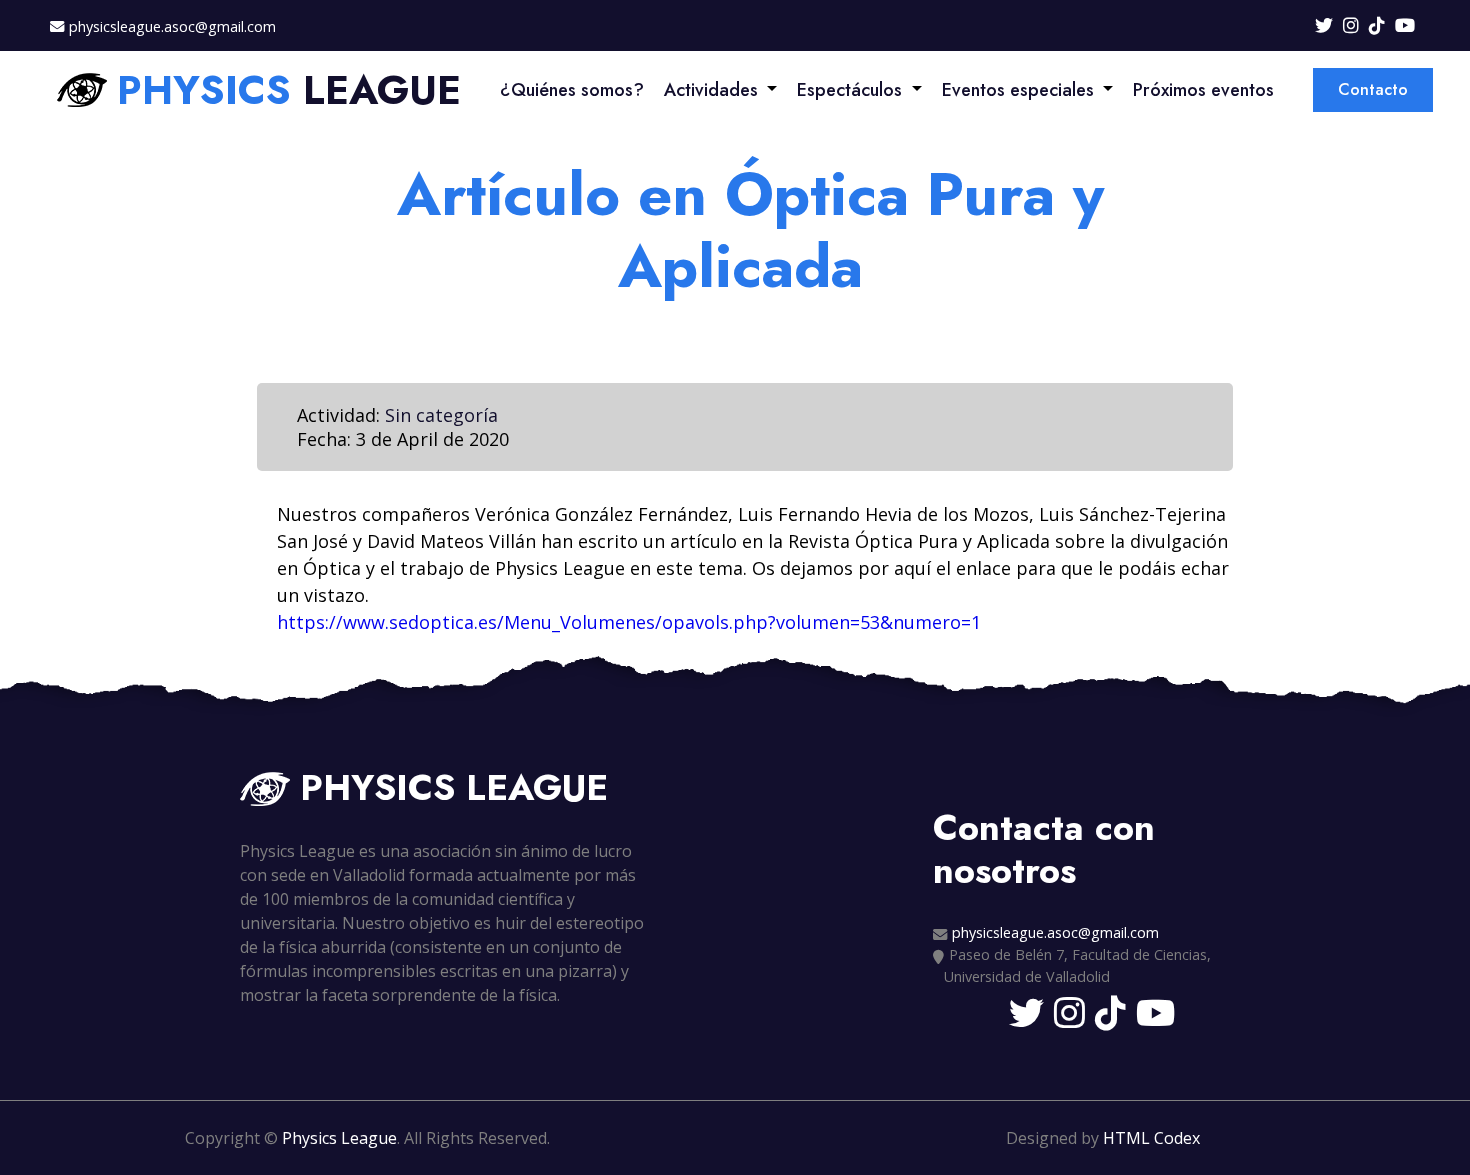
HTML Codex (1151, 1138)
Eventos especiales (1018, 90)
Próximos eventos (1203, 90)
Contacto (1373, 89)
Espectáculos (849, 90)
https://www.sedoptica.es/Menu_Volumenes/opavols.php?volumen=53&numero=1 (629, 622)
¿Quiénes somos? (572, 90)
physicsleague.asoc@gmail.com (172, 26)
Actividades (711, 90)
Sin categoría (441, 415)
